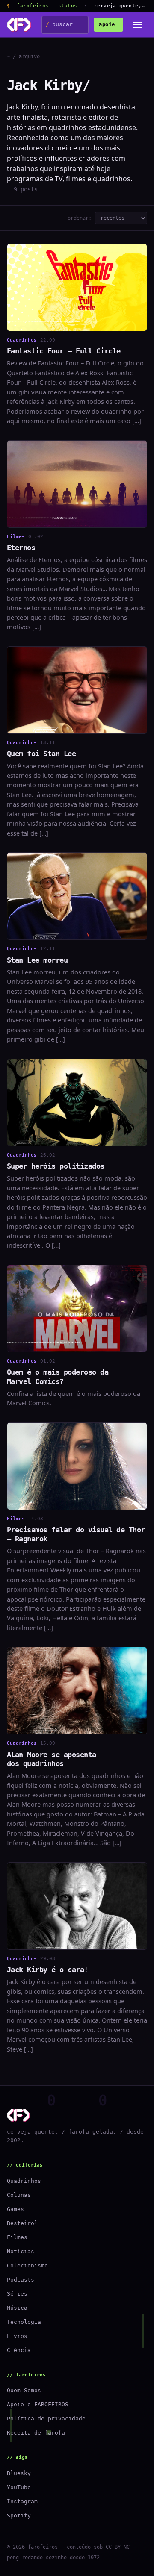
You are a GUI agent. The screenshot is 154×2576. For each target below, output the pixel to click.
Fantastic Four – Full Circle (64, 351)
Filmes (17, 2237)
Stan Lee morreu (37, 960)
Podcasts (21, 2280)
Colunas (19, 2195)
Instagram (22, 2501)
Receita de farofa (36, 2433)
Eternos (21, 548)
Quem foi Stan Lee (41, 754)
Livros (17, 2336)
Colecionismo (27, 2265)
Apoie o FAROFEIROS (38, 2404)
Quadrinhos (24, 2181)
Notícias (21, 2251)
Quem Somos (24, 2390)
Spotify (19, 2516)
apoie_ (108, 24)
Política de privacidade (46, 2418)
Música (17, 2308)
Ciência (19, 2350)
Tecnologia (24, 2322)
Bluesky (19, 2473)
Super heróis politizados (56, 1166)
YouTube (19, 2487)
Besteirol (22, 2223)
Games (15, 2209)
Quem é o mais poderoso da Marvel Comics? (58, 1376)
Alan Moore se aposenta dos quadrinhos (52, 1759)
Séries (17, 2294)
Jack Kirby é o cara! (47, 1970)
